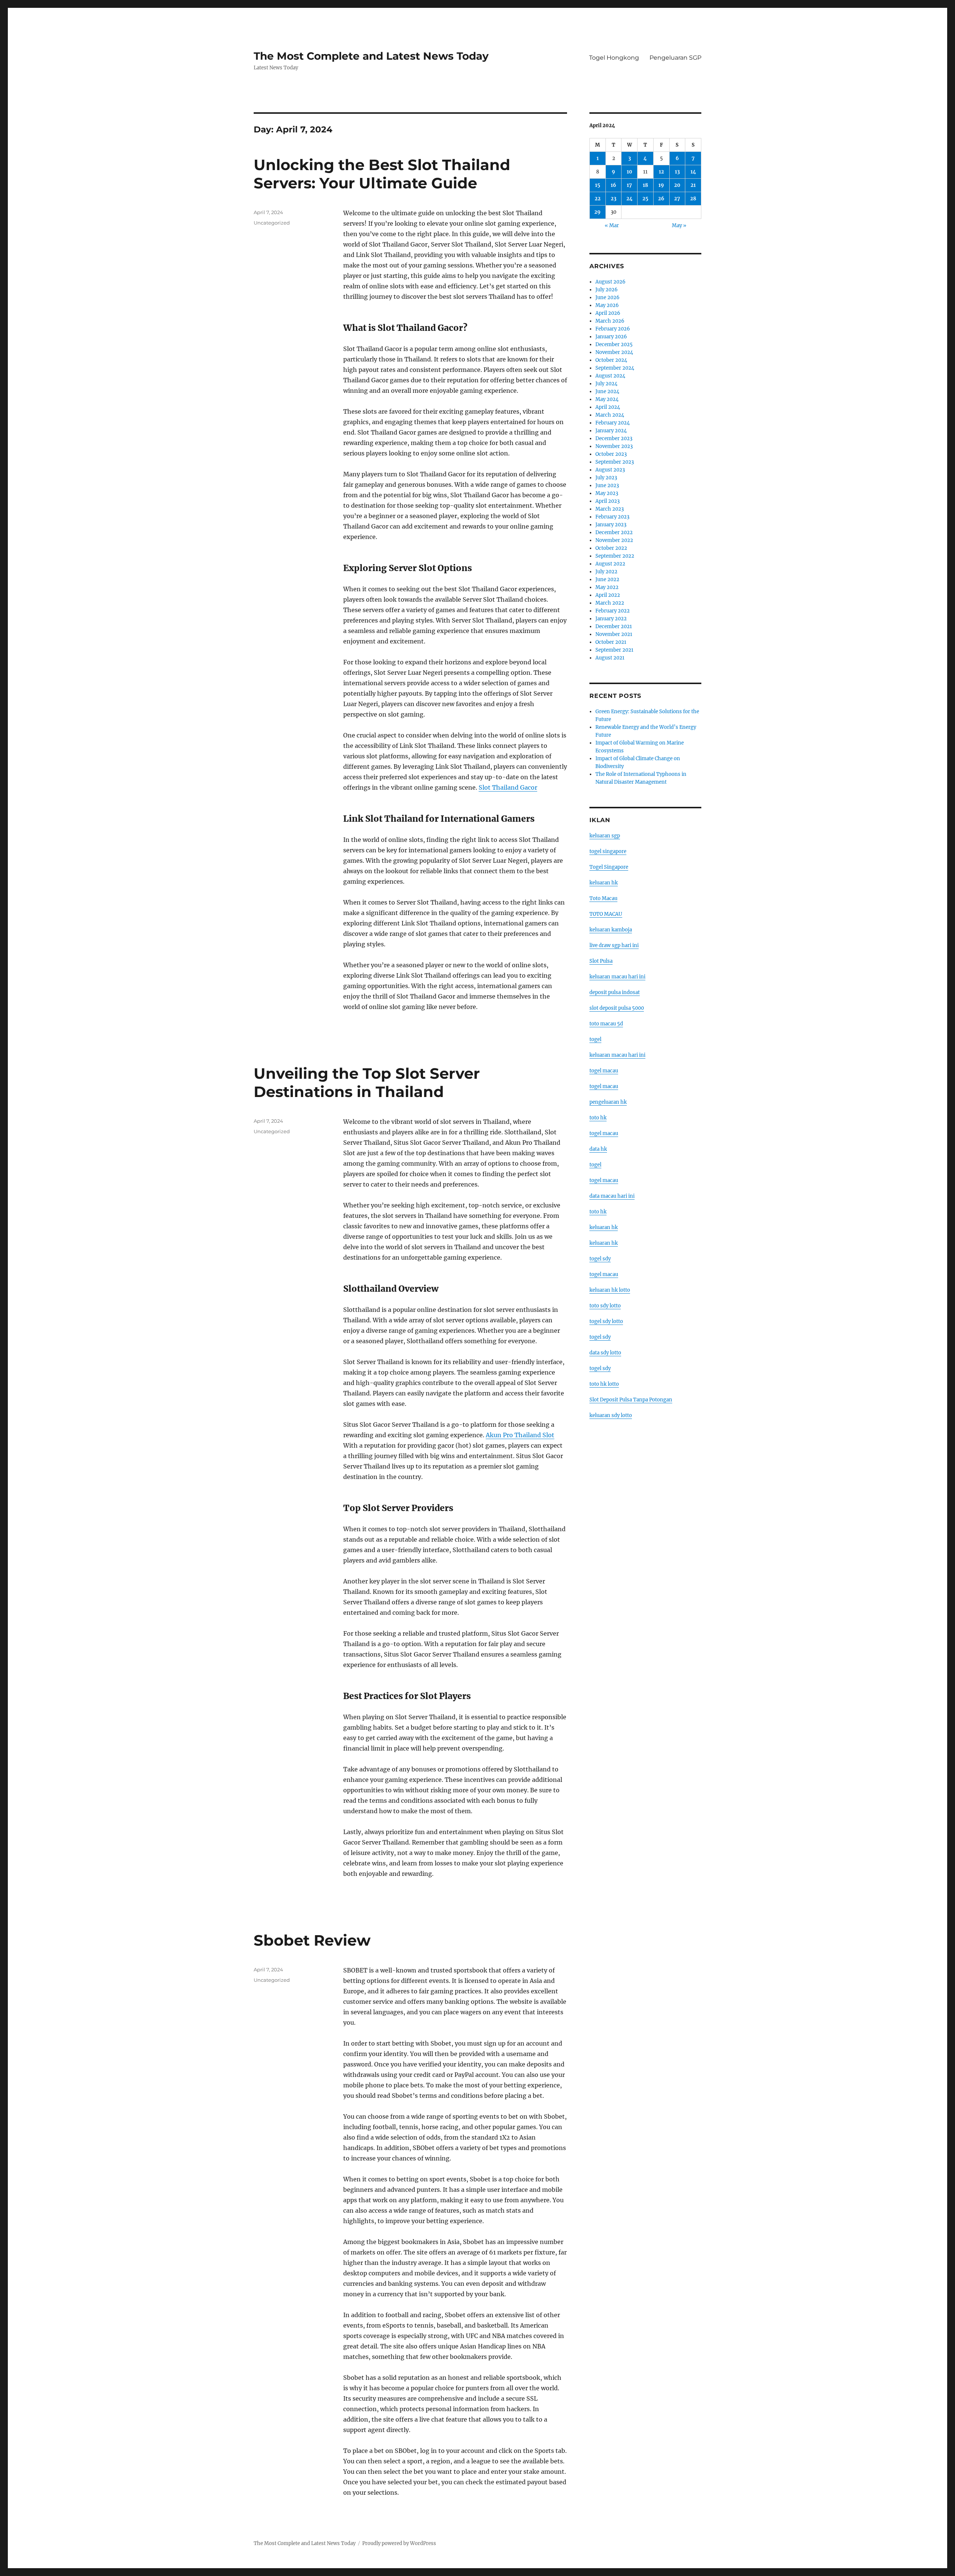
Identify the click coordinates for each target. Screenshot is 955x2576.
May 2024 (607, 399)
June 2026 (608, 297)
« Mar (612, 225)
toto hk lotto (604, 1384)
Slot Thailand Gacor (508, 787)
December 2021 (614, 626)
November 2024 (614, 352)
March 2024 (610, 415)
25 (645, 199)
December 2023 (614, 438)
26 (661, 199)
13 (677, 172)
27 (677, 199)
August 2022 (610, 564)
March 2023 (610, 509)
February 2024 (613, 423)
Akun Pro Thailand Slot (520, 1435)
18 (645, 185)
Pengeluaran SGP (675, 58)
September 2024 (615, 368)
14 (693, 172)
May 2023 (607, 493)
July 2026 (607, 290)
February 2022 (613, 611)
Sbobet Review (312, 1940)
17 (629, 185)
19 (661, 185)
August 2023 (610, 470)
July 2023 (606, 478)
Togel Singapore (609, 867)
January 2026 (611, 337)
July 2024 (606, 384)
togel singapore (608, 851)
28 (693, 199)
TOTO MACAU (606, 914)
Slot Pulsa (601, 961)
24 (630, 199)
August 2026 (610, 282)
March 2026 (610, 321)
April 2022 (608, 595)
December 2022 (614, 532)
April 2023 (608, 501)
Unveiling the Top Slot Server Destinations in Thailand (367, 1082)
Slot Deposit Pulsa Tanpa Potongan (631, 1400)
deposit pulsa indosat (615, 992)
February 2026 (613, 329)
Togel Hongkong (614, 58)
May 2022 (607, 587)
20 (677, 185)
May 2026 (607, 305)
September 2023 (615, 462)
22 (598, 199)
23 (613, 199)
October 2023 (611, 454)
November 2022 (614, 540)
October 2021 (611, 642)
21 (693, 185)
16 (613, 185)
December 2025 (614, 344)
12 (661, 172)
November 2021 (614, 634)
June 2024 (607, 391)
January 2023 (611, 525)
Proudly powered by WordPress (399, 2543)
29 (597, 212)
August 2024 (610, 376)
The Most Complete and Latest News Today (371, 56)
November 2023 (614, 446)
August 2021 (610, 658)
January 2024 (611, 431)
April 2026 (608, 313)
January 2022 (611, 619)
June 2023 (607, 485)
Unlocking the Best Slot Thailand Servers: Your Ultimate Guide (382, 174)
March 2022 (610, 603)
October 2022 (611, 548)
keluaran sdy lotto (611, 1415)
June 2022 (607, 579)
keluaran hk (604, 883)
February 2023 (612, 517)
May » (679, 225)
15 (598, 185)
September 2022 (615, 556)
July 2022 (606, 572)
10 (630, 172)
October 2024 (611, 360)
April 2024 (608, 407)
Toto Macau (603, 898)
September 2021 (614, 650)
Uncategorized (272, 223)
